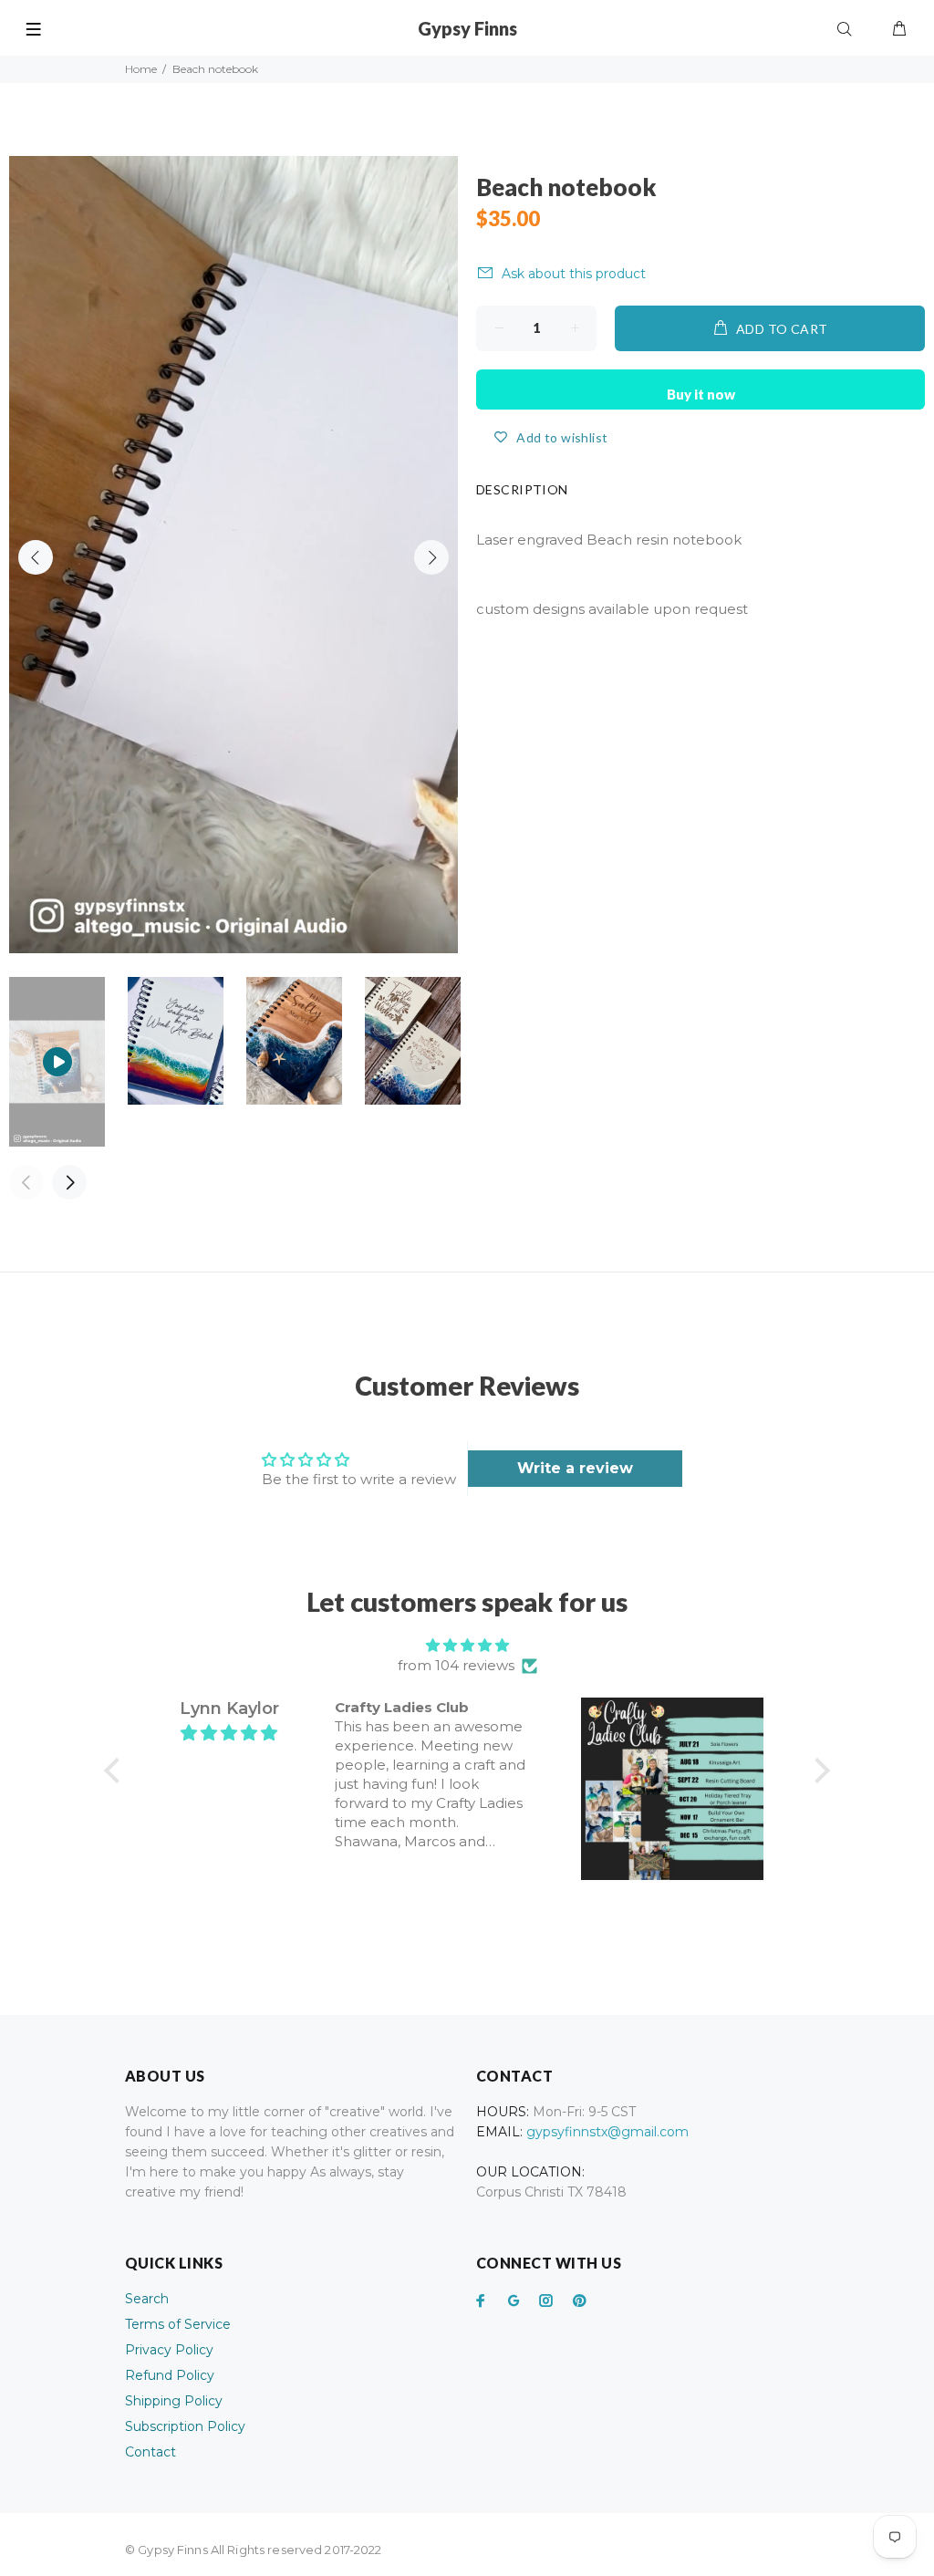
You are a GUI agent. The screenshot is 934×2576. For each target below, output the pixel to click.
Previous (36, 557)
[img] (467, 1646)
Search (147, 2299)
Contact (150, 2452)
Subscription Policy (185, 2426)
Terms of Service (178, 2324)
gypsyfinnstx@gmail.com (607, 2132)
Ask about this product (574, 274)
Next (431, 557)
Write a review (575, 1468)
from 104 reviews (456, 1665)
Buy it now (701, 394)
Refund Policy (170, 2375)
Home (141, 69)
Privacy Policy (169, 2350)
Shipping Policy (174, 2401)
